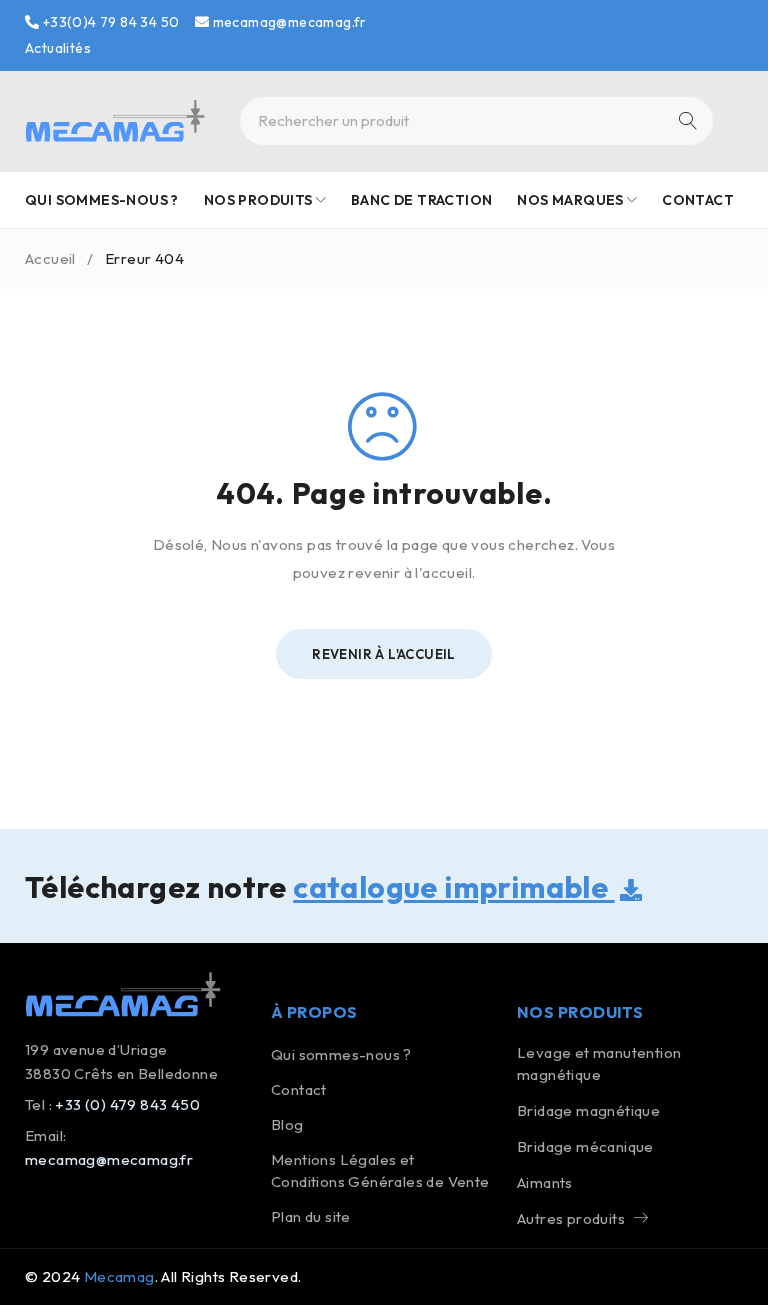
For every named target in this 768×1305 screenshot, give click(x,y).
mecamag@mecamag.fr (288, 22)
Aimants (545, 1182)
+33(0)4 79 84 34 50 (109, 22)
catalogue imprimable (453, 887)
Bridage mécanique (585, 1146)
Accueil (50, 258)
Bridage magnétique (588, 1110)
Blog (287, 1124)
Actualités (58, 48)
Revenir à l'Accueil (384, 654)
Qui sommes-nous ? (341, 1054)
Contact (299, 1089)
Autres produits (571, 1218)
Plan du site (311, 1216)
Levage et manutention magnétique (599, 1063)
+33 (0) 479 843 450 (127, 1104)
